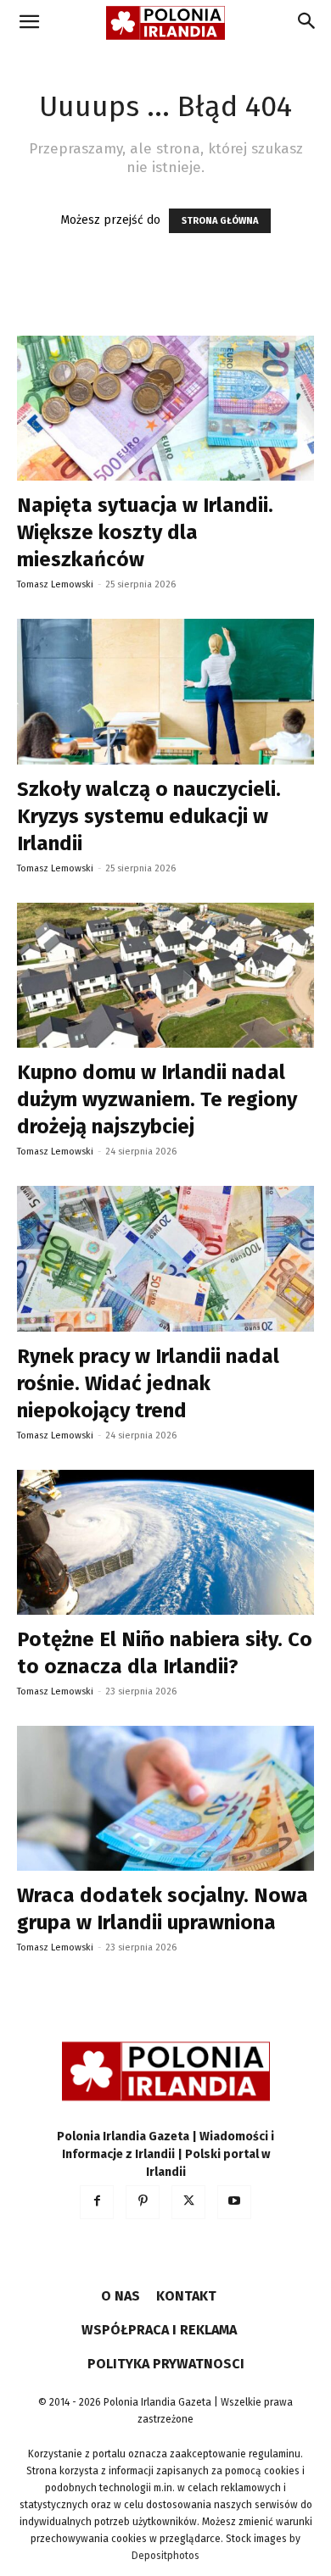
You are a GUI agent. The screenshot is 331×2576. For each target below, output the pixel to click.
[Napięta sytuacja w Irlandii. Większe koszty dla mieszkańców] (165, 408)
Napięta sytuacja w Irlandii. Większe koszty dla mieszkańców (145, 532)
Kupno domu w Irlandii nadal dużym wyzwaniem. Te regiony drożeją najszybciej (157, 1099)
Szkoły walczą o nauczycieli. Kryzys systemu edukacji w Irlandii (149, 816)
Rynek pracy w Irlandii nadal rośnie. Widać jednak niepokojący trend (148, 1383)
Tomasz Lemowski (55, 584)
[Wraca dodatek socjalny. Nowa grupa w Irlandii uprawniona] (165, 1798)
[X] (188, 2202)
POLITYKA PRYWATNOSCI (166, 2364)
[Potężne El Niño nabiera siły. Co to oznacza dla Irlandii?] (165, 1542)
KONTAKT (186, 2296)
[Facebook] (97, 2202)
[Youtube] (234, 2202)
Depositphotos (165, 2556)
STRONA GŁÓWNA (220, 221)
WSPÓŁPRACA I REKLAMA (159, 2330)
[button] (29, 23)
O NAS (121, 2296)
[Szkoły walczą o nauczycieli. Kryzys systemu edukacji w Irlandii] (165, 691)
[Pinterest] (143, 2202)
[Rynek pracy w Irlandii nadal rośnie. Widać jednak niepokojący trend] (165, 1258)
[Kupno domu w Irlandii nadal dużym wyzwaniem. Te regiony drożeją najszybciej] (165, 975)
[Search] (307, 23)
